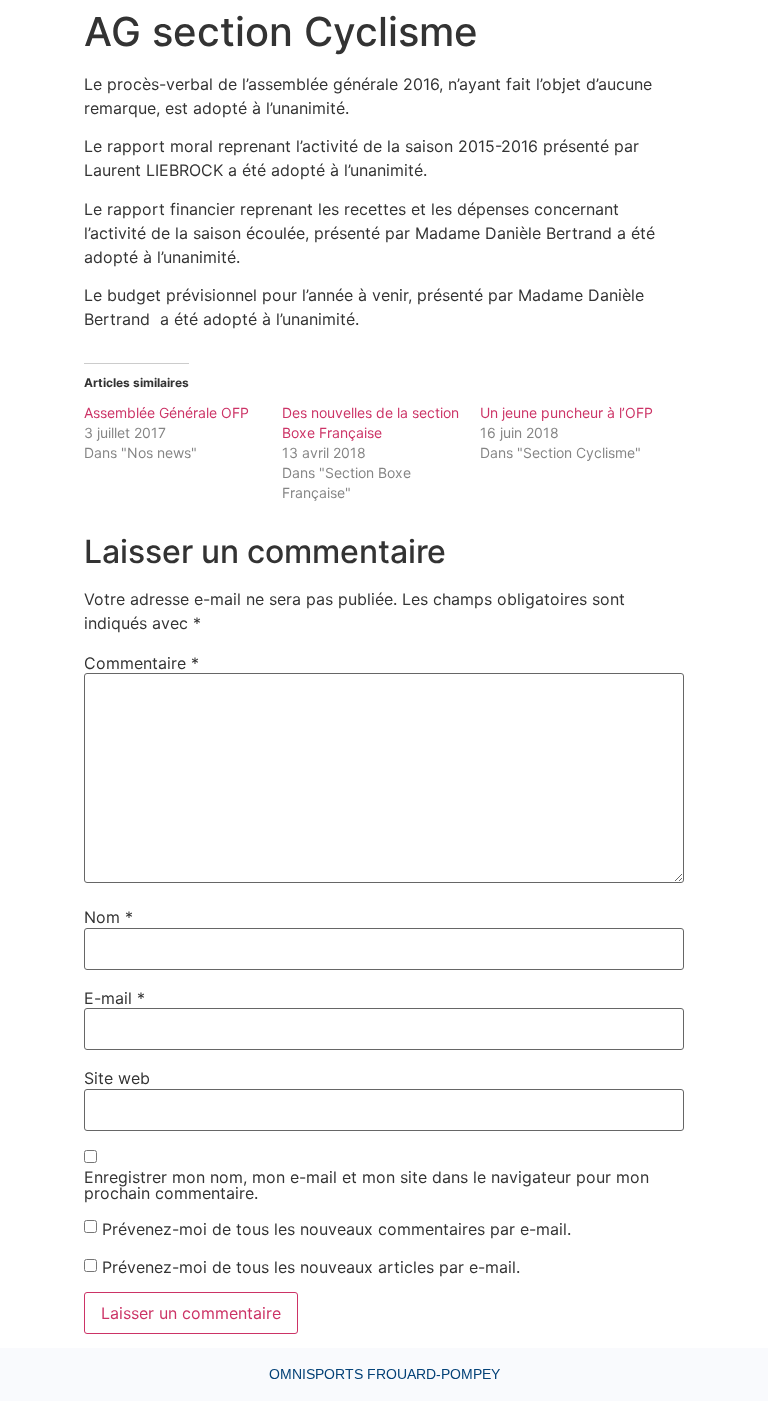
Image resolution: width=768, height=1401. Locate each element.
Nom (108, 917)
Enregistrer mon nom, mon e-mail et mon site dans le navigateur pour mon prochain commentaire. (366, 1185)
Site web (117, 1078)
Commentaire (141, 663)
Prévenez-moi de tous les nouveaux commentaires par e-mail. (336, 1229)
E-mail (114, 998)
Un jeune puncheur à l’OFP (566, 412)
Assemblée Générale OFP (166, 412)
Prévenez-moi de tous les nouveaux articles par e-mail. (311, 1267)
